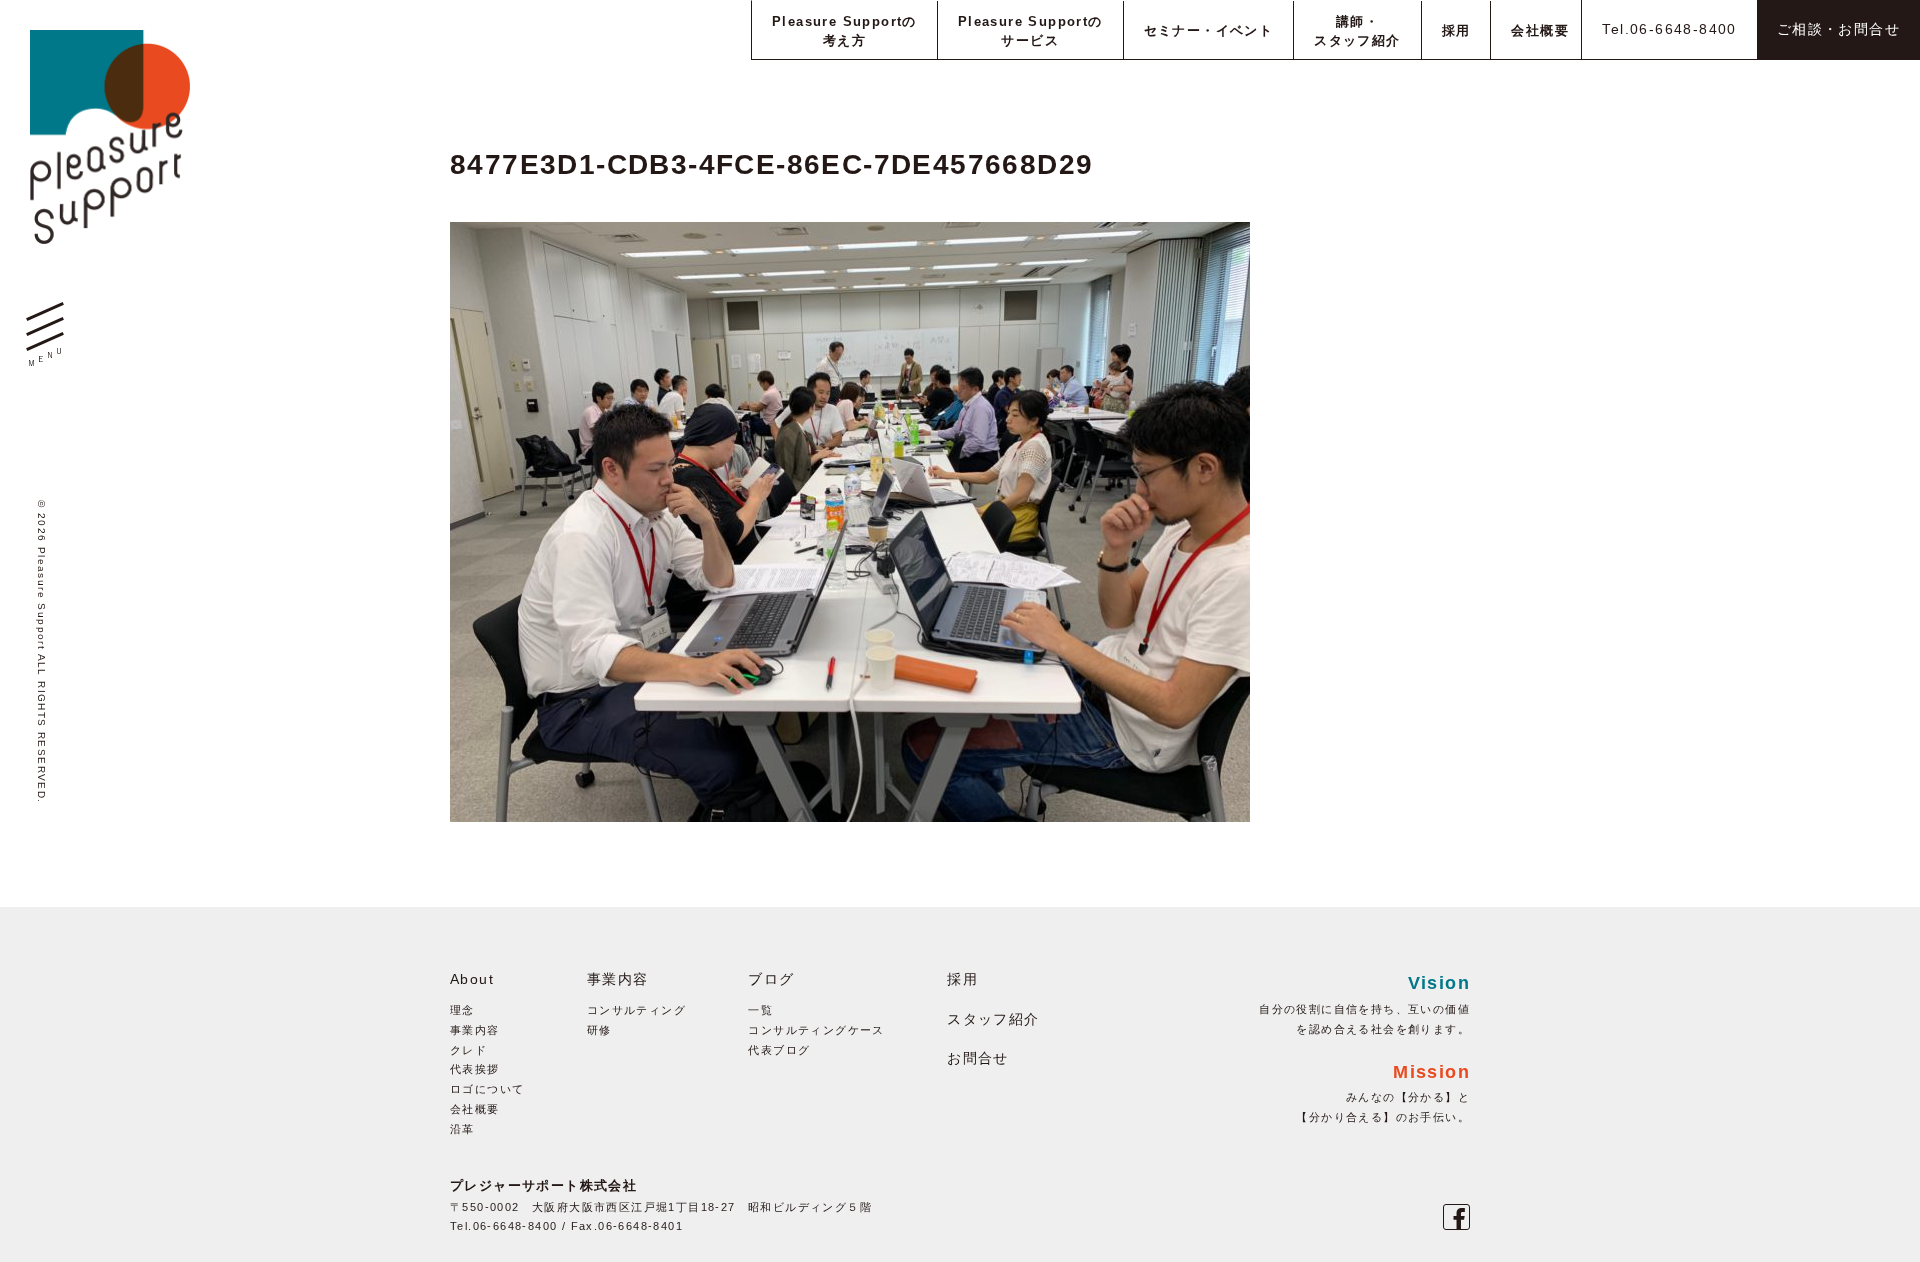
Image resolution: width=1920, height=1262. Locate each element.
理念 (462, 1010)
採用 (962, 979)
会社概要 (475, 1109)
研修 (599, 1030)
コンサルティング (636, 1010)
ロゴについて (487, 1089)
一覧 (760, 1010)
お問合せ (978, 1058)
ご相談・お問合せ (1838, 29)
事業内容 (475, 1030)
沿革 (462, 1129)
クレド (468, 1050)
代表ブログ (779, 1050)
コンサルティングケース (816, 1030)
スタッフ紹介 (993, 1019)
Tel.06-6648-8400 (1669, 29)
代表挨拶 (475, 1069)
